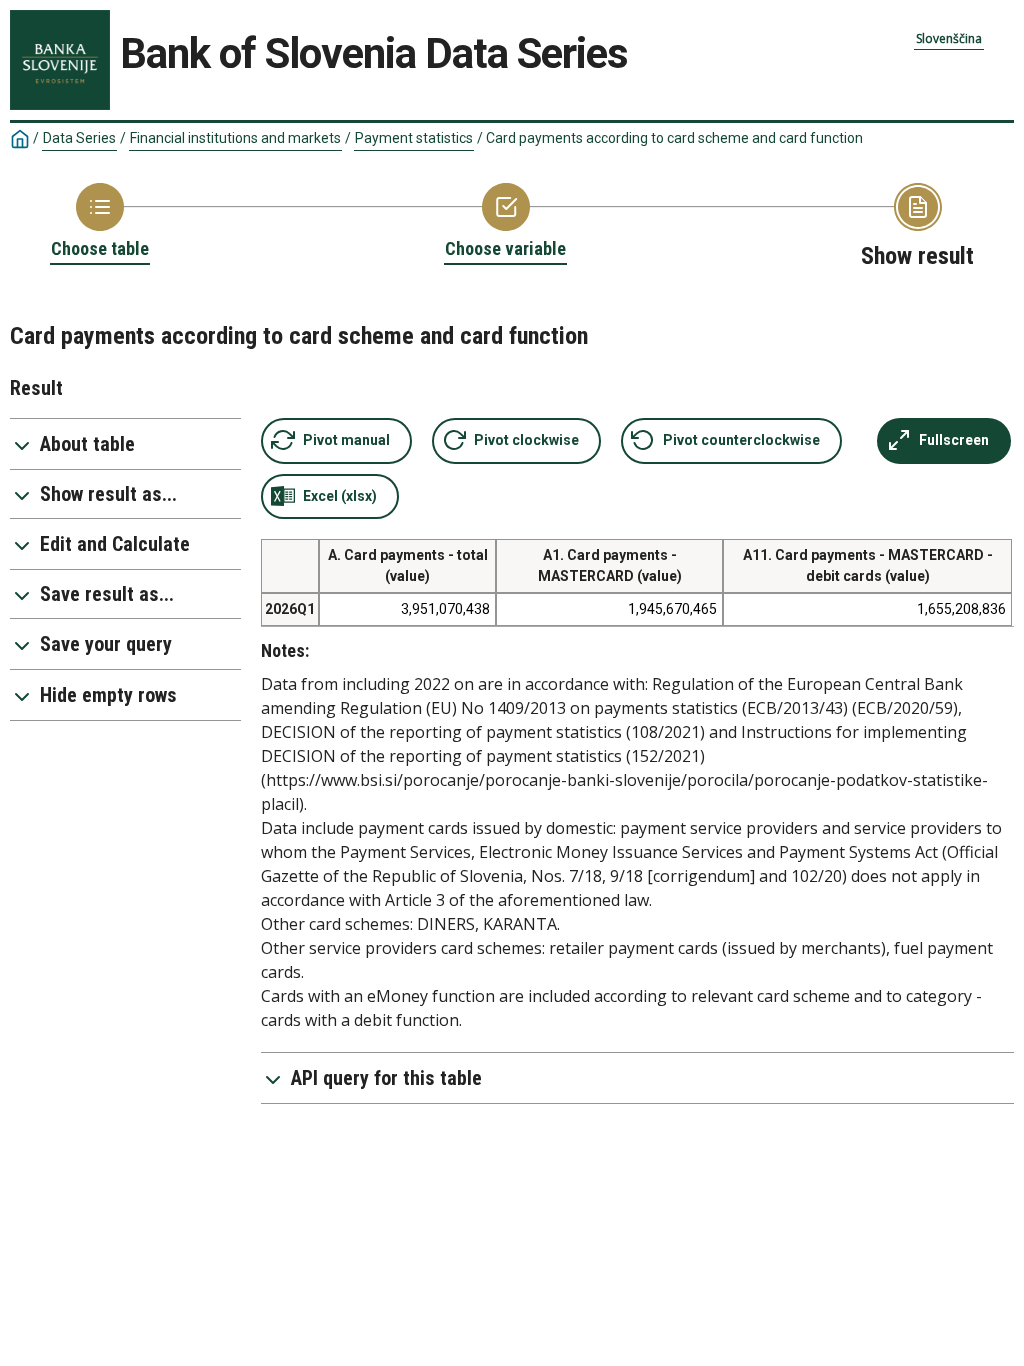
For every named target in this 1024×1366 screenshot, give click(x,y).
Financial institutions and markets (235, 138)
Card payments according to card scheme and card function (674, 138)
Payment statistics (414, 138)
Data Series (79, 138)
